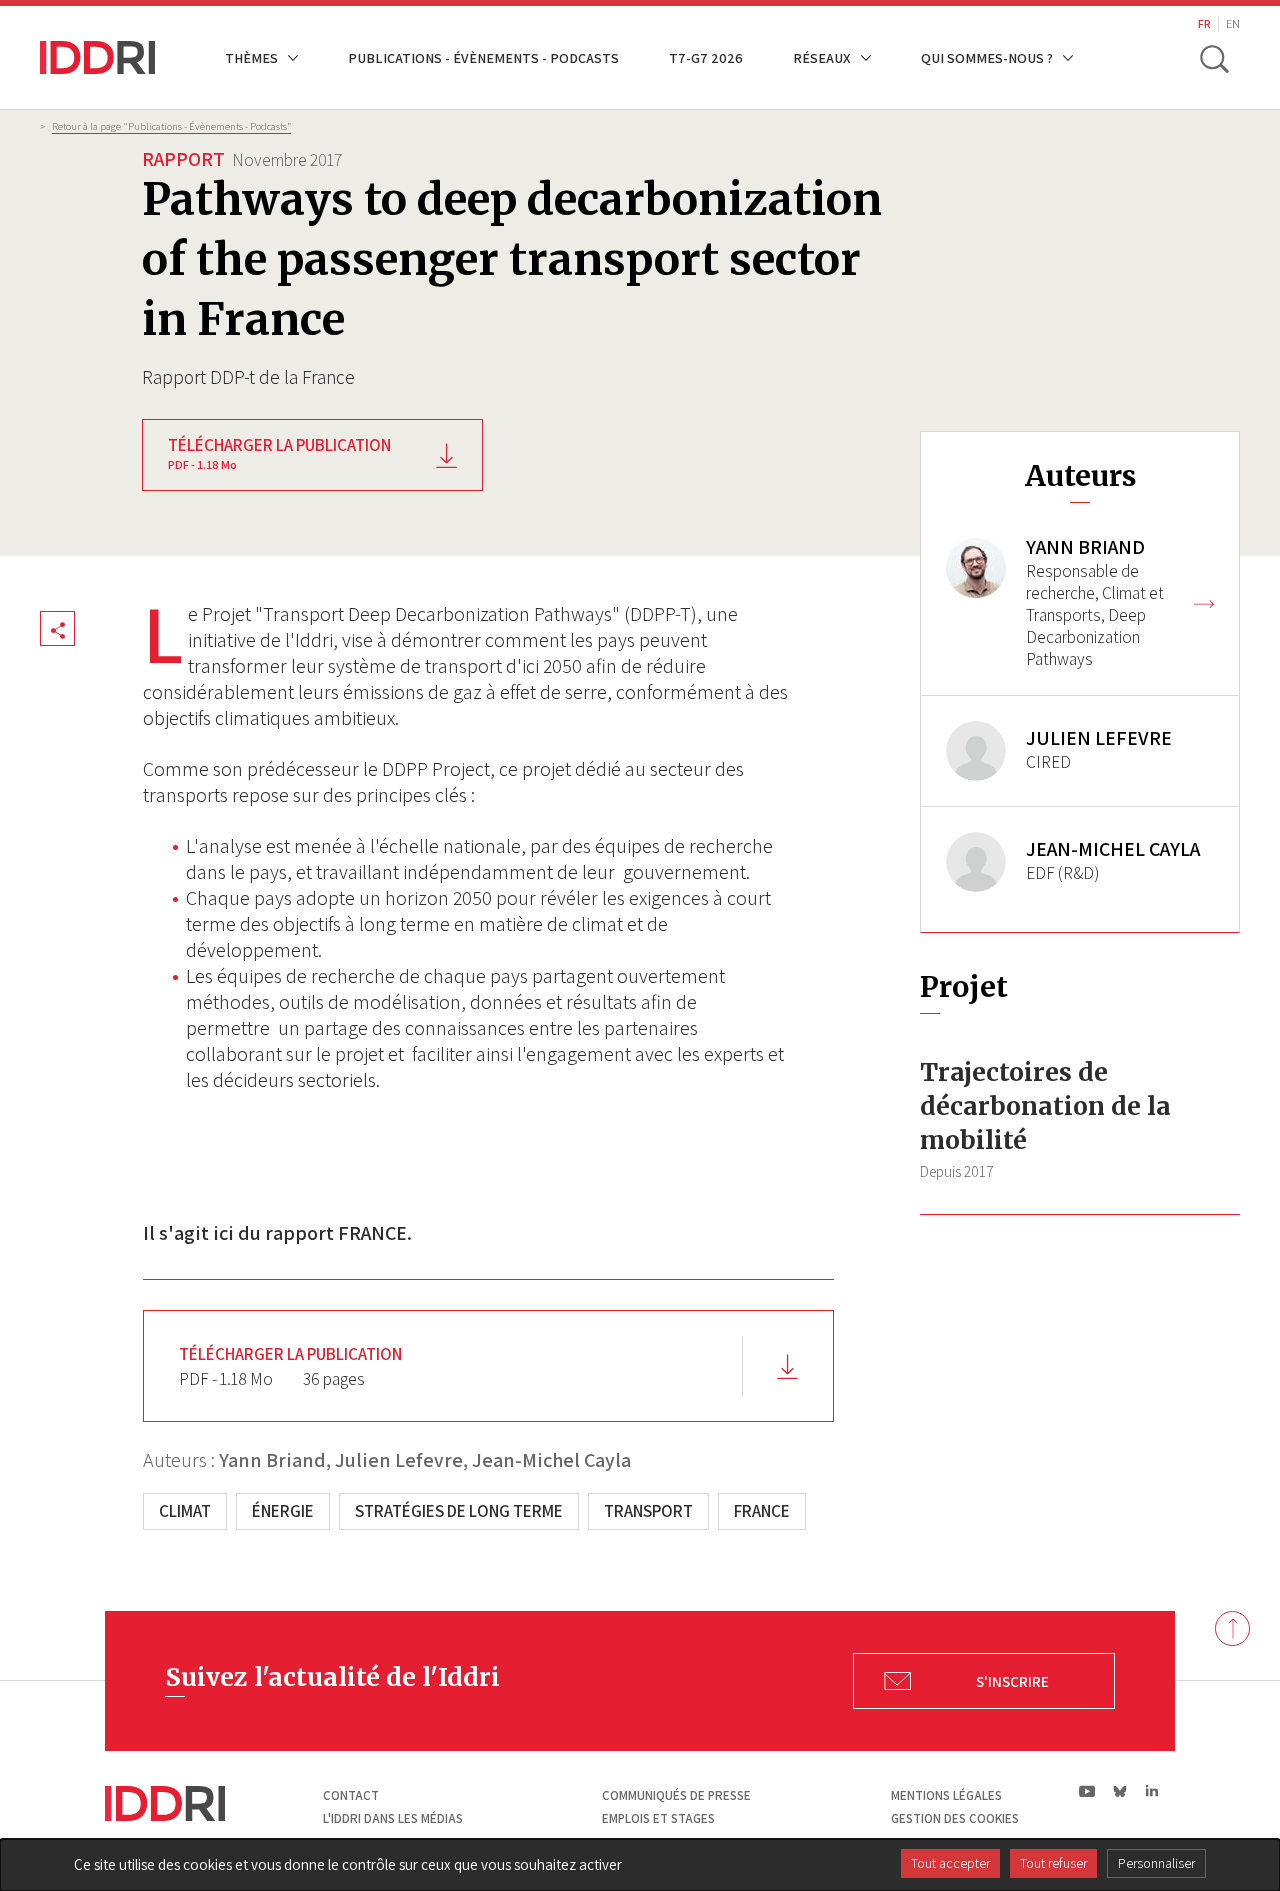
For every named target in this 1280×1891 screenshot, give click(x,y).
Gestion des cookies (955, 1818)
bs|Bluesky (1120, 1791)
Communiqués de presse (676, 1795)
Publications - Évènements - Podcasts (483, 57)
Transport (648, 1511)
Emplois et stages (658, 1818)
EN (1233, 23)
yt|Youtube (1087, 1791)
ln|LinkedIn (1151, 1791)
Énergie (283, 1511)
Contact (351, 1795)
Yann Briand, (275, 1460)
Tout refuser (1053, 1863)
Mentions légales (946, 1795)
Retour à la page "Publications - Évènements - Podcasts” (171, 126)
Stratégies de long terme (459, 1511)
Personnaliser (1156, 1863)
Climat (185, 1511)
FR (1204, 23)
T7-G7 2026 (706, 57)
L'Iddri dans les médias (393, 1818)
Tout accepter (950, 1863)
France (762, 1511)
